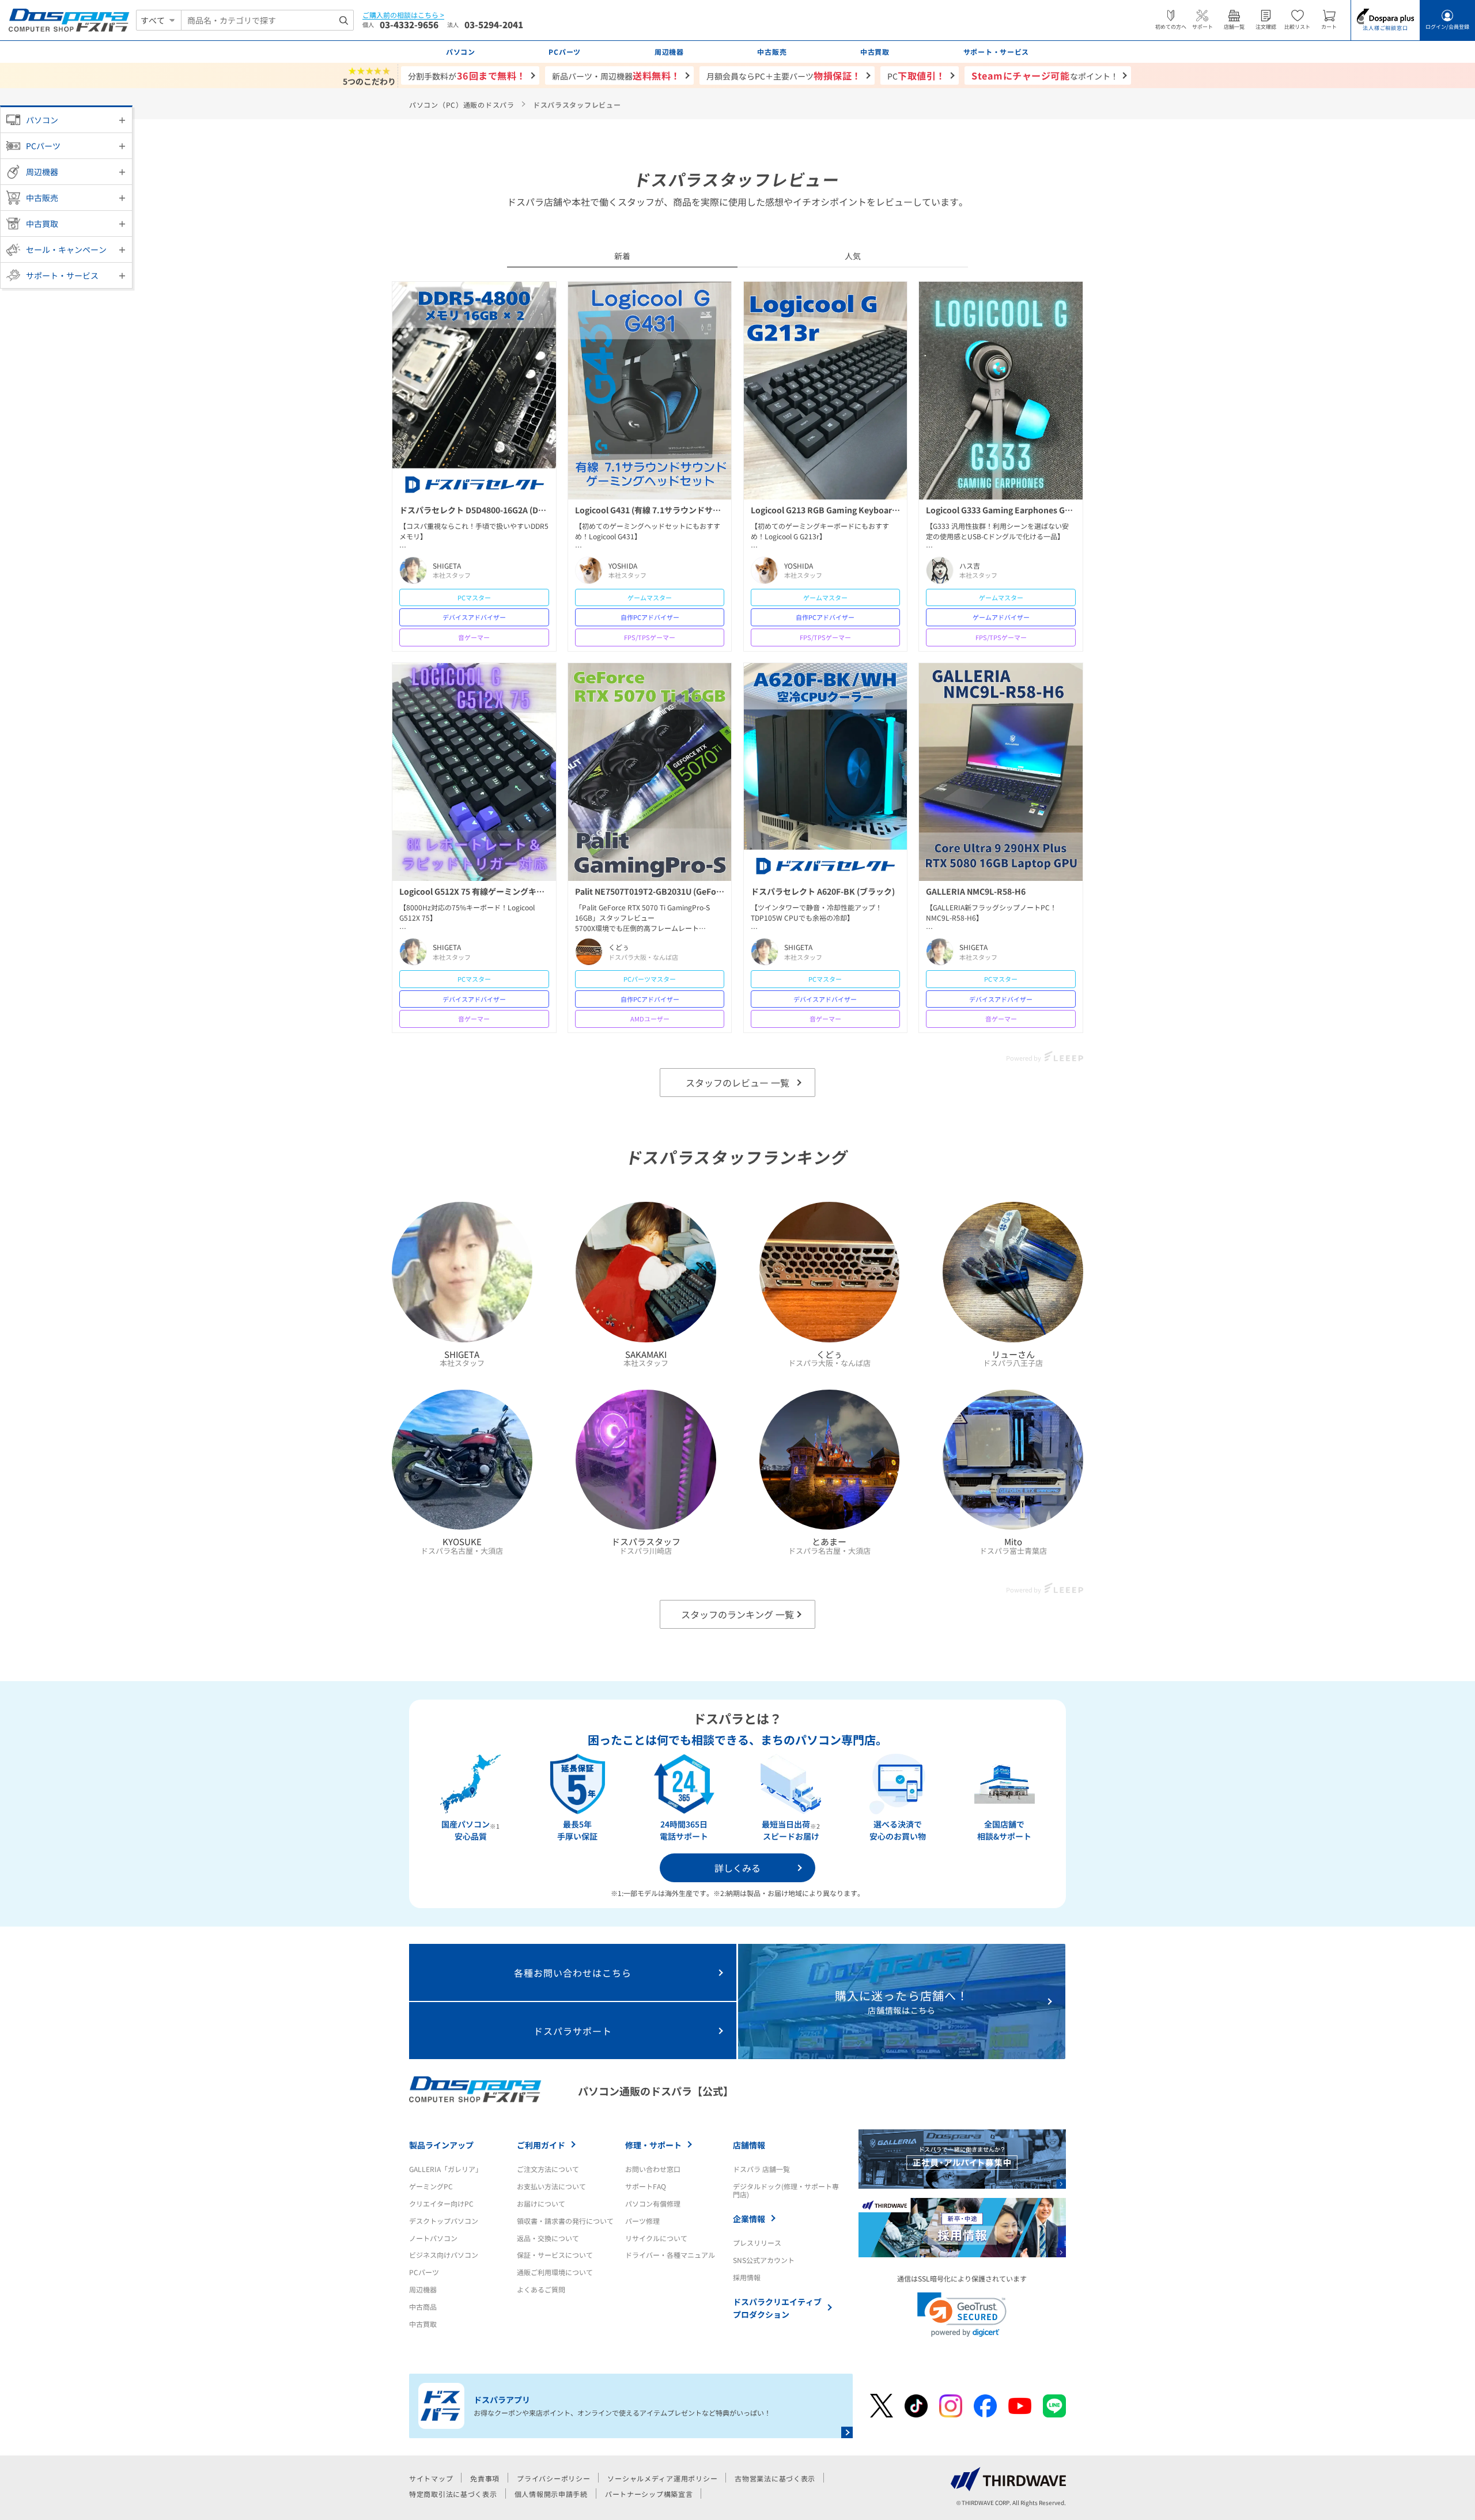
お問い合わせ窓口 (653, 2169)
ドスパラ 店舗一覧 (761, 2169)
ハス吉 (970, 566)
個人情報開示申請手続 (551, 2494)
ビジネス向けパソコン (444, 2255)
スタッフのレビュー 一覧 (737, 1083)
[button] (962, 2315)
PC (916, 75)
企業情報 (749, 2219)
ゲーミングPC (431, 2186)
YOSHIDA (623, 566)
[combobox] (267, 20)
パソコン (42, 120)
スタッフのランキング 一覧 (737, 1614)
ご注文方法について (548, 2169)
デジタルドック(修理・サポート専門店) (786, 2190)
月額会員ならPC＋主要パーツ (784, 75)
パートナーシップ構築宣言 (649, 2494)
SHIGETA (447, 566)
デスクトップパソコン (444, 2221)
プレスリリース (757, 2243)
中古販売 (42, 198)
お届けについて (541, 2203)
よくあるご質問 (541, 2289)
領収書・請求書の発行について (565, 2221)
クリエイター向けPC (441, 2203)
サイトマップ (431, 2478)
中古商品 (423, 2307)
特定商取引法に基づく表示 (453, 2494)
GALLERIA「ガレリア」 (446, 2169)
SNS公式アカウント (764, 2260)
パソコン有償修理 (653, 2203)
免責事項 (485, 2478)
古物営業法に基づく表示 (775, 2478)
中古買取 (42, 224)
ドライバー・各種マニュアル (670, 2255)
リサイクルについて (656, 2238)
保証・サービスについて (555, 2255)
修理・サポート (653, 2145)
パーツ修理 (642, 2221)
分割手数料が (467, 75)
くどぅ (619, 947)
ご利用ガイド (541, 2145)
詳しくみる (737, 1868)
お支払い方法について (551, 2186)
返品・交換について (548, 2238)
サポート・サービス (62, 275)
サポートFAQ (646, 2186)
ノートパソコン (433, 2238)
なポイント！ (1045, 75)
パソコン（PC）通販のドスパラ (462, 105)
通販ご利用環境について (555, 2272)
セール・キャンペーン (66, 249)
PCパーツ (43, 146)
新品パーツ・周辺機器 (616, 75)
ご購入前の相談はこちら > (403, 15)
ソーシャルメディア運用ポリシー (662, 2478)
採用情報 (747, 2277)
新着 (622, 256)
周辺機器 (42, 172)
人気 (853, 256)
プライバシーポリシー (553, 2478)
